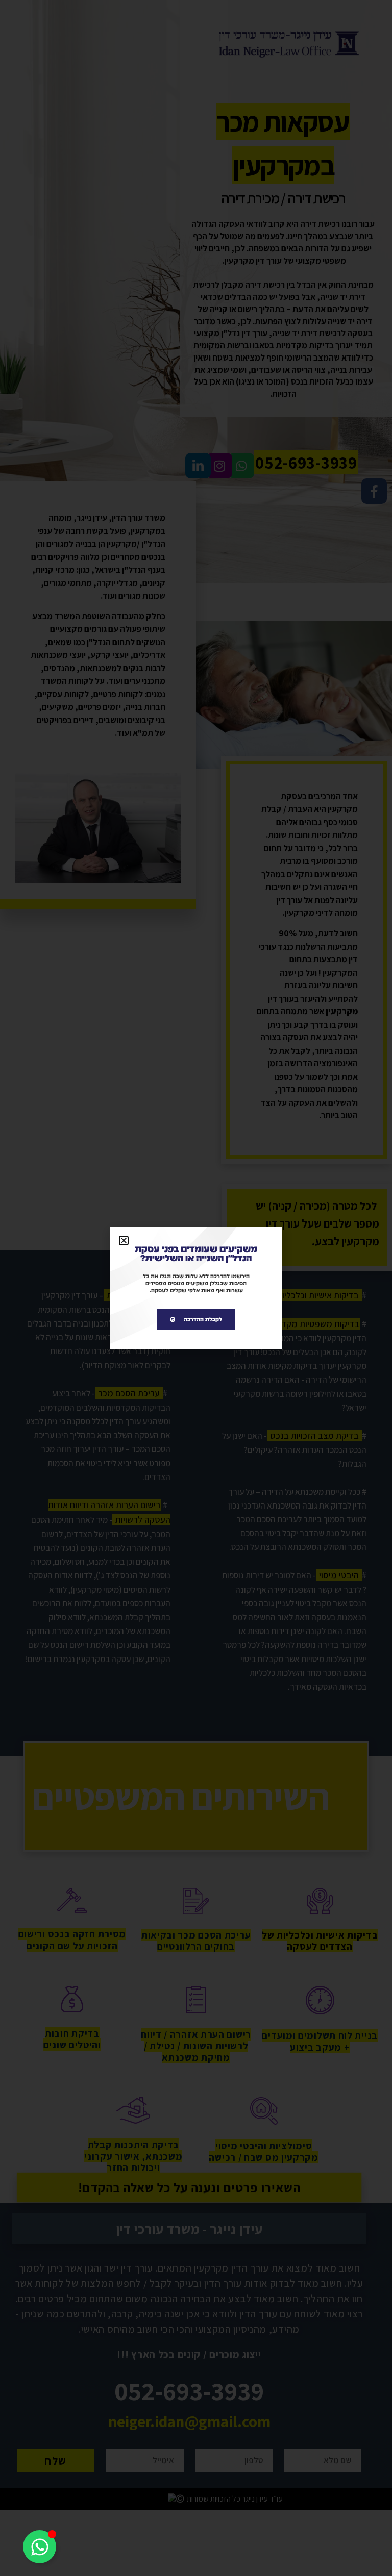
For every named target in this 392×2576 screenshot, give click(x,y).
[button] (124, 1241)
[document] (196, 1288)
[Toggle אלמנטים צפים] (40, 2547)
